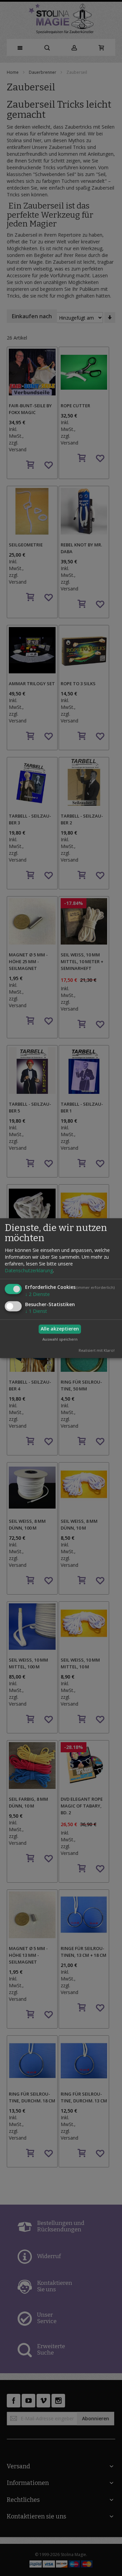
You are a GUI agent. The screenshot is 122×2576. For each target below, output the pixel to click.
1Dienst (36, 1311)
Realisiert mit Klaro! (97, 1350)
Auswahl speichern (60, 1339)
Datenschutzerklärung (29, 1270)
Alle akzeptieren (60, 1329)
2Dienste (37, 1294)
